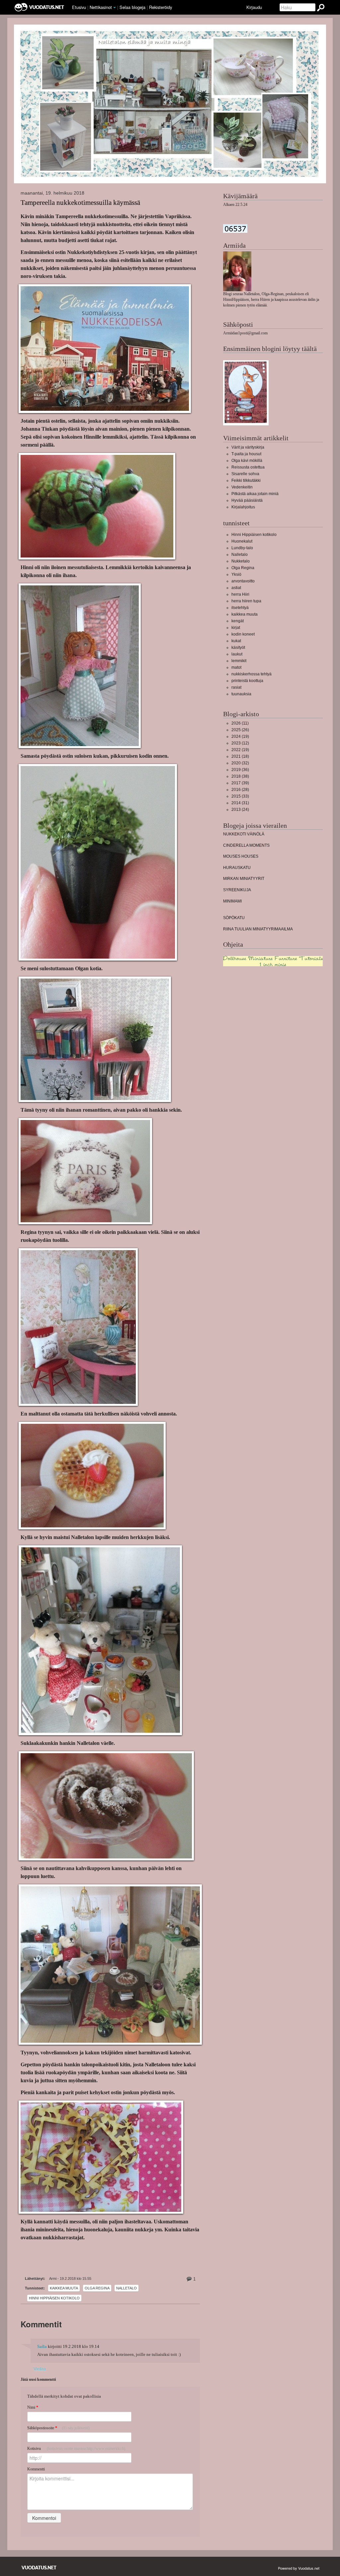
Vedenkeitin (242, 487)
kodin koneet (243, 634)
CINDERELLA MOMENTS (246, 845)
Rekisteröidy (161, 7)
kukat (236, 641)
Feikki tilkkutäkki (246, 480)
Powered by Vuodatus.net (299, 2568)
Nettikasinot (101, 7)
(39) (240, 783)
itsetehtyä (240, 608)
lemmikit (239, 661)
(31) (240, 803)
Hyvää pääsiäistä (247, 500)
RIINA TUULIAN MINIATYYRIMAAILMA (258, 929)
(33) (240, 796)
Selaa (132, 7)
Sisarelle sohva (245, 474)
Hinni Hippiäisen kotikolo (54, 2298)
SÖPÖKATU (234, 918)
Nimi (33, 2407)
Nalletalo (127, 2288)
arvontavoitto (243, 581)
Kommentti (36, 2469)
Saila (42, 2347)
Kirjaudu (254, 7)
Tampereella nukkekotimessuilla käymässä (80, 203)
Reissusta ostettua (248, 467)
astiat (236, 588)
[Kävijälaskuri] (235, 228)
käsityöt (238, 647)
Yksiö (236, 574)
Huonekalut (242, 541)
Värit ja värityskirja (248, 447)
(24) (240, 810)
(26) (240, 730)
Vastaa (40, 2369)
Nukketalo (241, 561)
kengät (238, 621)
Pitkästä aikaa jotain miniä (255, 494)
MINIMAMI (232, 901)
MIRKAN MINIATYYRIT (244, 879)
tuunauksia (241, 694)
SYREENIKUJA (237, 890)
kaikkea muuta (64, 2288)
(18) (240, 756)
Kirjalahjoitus (243, 507)
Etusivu (79, 7)
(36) (240, 770)
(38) (240, 776)
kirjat (236, 628)
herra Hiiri (240, 594)
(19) (240, 736)
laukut (237, 654)
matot (236, 667)
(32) (240, 763)
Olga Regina (97, 2288)
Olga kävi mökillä (247, 461)
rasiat (236, 687)
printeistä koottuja (247, 681)
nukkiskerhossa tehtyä (252, 674)
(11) (240, 723)
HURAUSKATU (237, 868)
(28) (240, 790)
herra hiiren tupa (246, 601)
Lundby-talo (242, 548)
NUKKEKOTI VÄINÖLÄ (244, 834)
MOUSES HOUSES (241, 856)
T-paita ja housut (246, 454)
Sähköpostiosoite (58, 2428)
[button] (115, 8)
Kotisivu (76, 2448)
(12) (240, 743)
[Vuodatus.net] (39, 2568)
